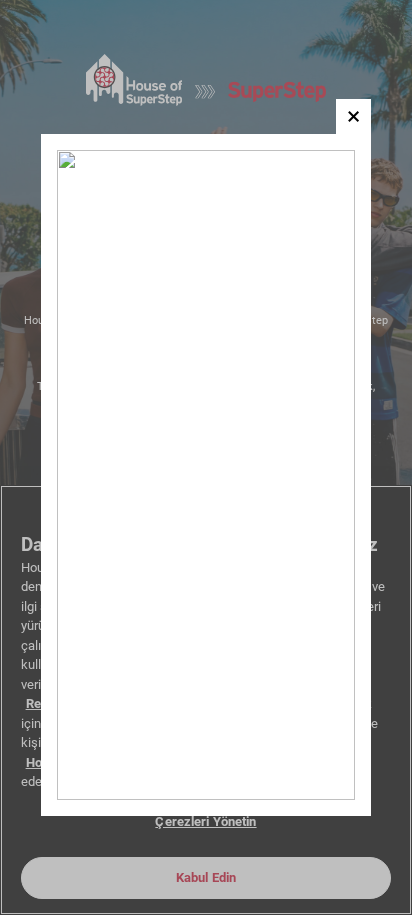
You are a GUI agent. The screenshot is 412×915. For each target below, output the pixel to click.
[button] (353, 116)
